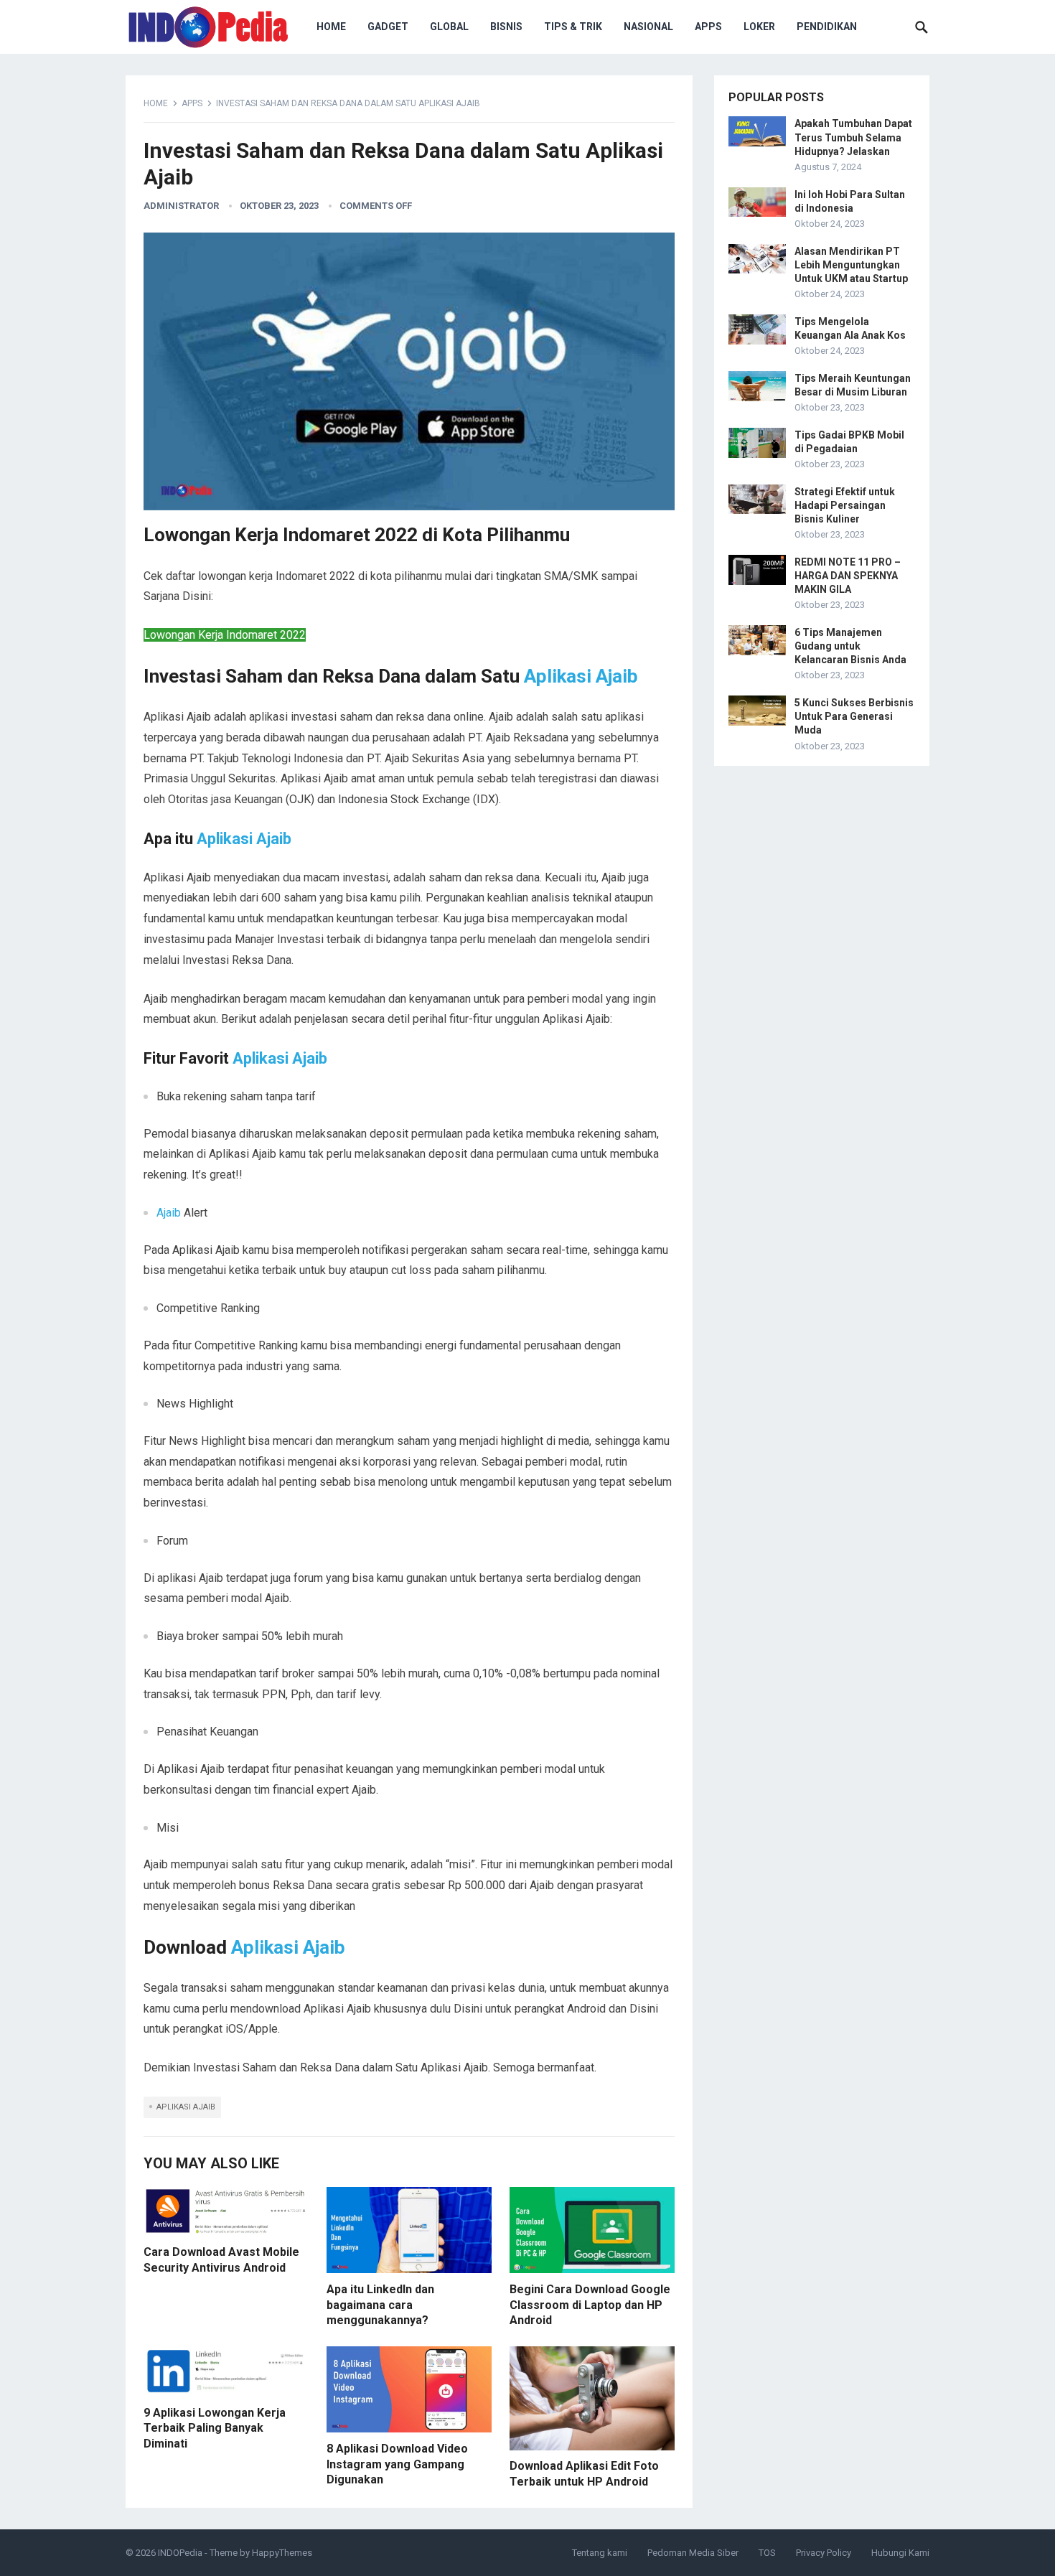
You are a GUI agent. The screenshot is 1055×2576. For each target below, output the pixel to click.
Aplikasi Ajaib (581, 676)
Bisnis (506, 27)
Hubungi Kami (900, 2553)
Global (449, 27)
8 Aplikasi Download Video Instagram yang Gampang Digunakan (397, 2464)
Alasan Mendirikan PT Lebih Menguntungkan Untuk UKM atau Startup (851, 265)
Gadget (388, 27)
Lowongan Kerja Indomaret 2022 (225, 635)
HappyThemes (282, 2553)
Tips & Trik (573, 27)
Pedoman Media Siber (693, 2553)
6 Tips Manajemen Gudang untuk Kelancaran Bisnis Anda (850, 646)
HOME (331, 27)
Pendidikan (827, 27)
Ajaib (169, 1213)
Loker (759, 27)
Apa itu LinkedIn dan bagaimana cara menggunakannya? (380, 2305)
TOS (767, 2553)
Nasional (648, 27)
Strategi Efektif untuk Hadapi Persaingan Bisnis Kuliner (845, 505)
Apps (708, 27)
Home (156, 103)
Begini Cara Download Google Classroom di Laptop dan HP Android (590, 2305)
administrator (181, 206)
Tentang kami (600, 2553)
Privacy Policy (824, 2553)
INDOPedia (180, 2553)
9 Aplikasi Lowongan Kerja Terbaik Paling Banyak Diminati (215, 2428)
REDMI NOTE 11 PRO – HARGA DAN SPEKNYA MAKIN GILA (848, 576)
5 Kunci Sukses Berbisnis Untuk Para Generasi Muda (854, 716)
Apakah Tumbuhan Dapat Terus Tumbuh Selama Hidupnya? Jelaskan (853, 137)
